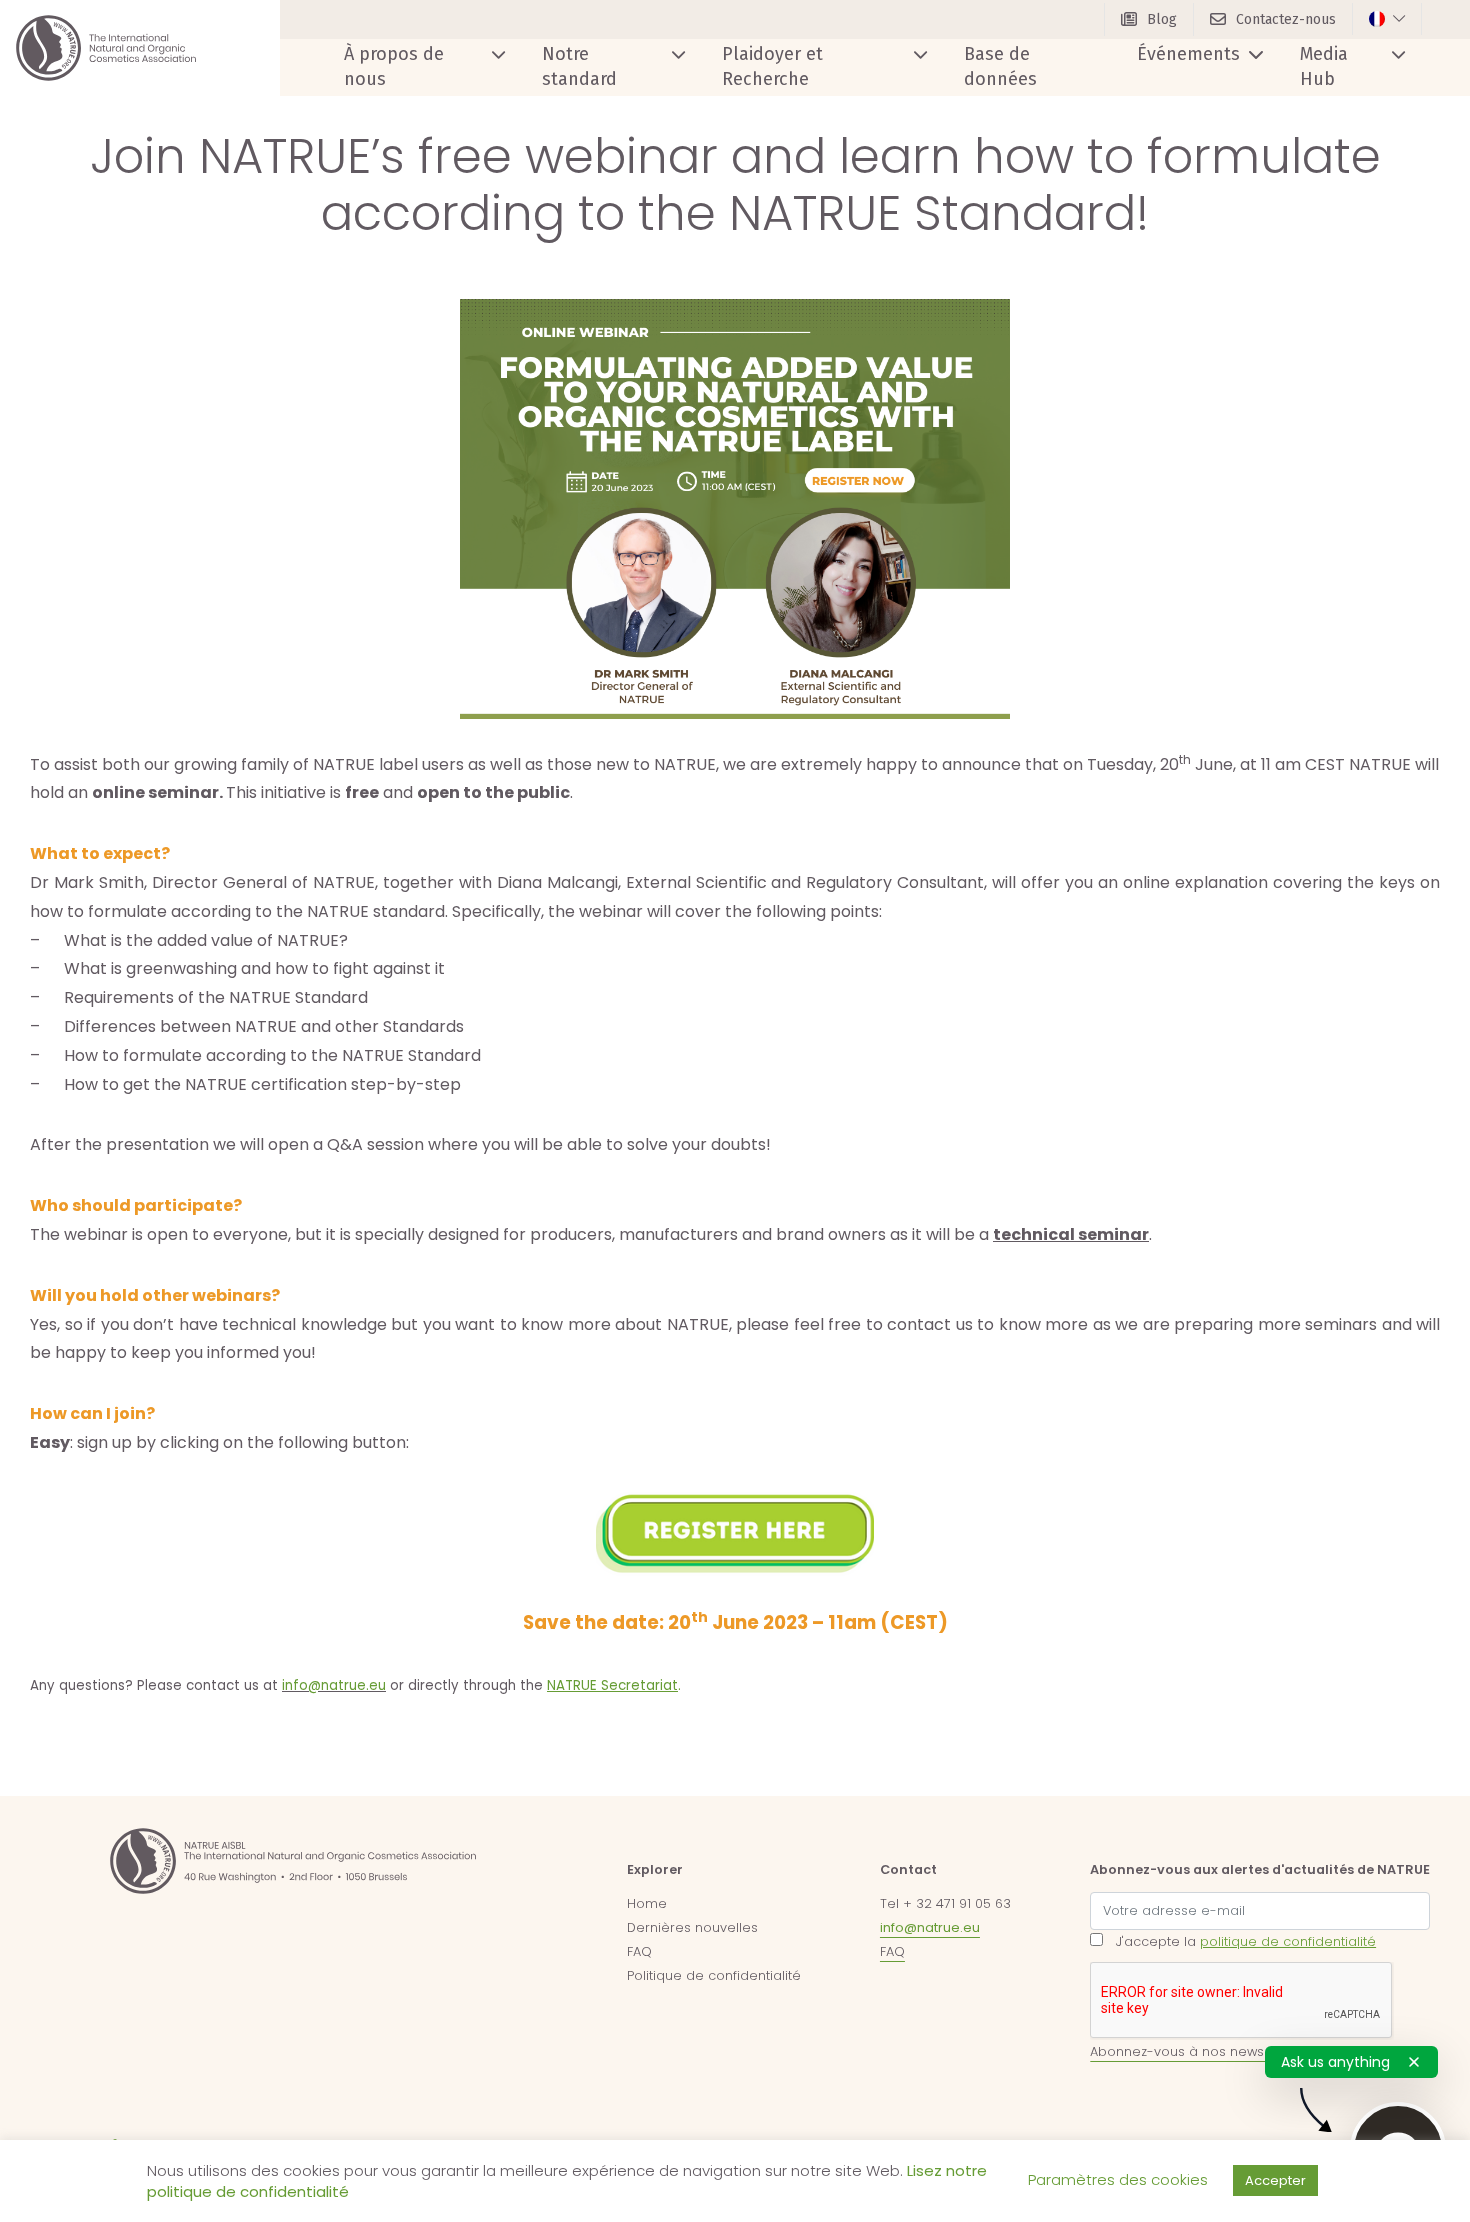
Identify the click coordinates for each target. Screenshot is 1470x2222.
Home (647, 1903)
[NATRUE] (106, 48)
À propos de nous (394, 66)
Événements (1188, 54)
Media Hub (1324, 66)
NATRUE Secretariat (612, 1685)
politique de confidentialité (1288, 1941)
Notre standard (579, 66)
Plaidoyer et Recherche (772, 66)
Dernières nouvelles (692, 1927)
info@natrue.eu (930, 1927)
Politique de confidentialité (714, 1975)
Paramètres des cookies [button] (1118, 2179)
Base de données (1000, 66)
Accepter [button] (1275, 2180)
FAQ (639, 1951)
